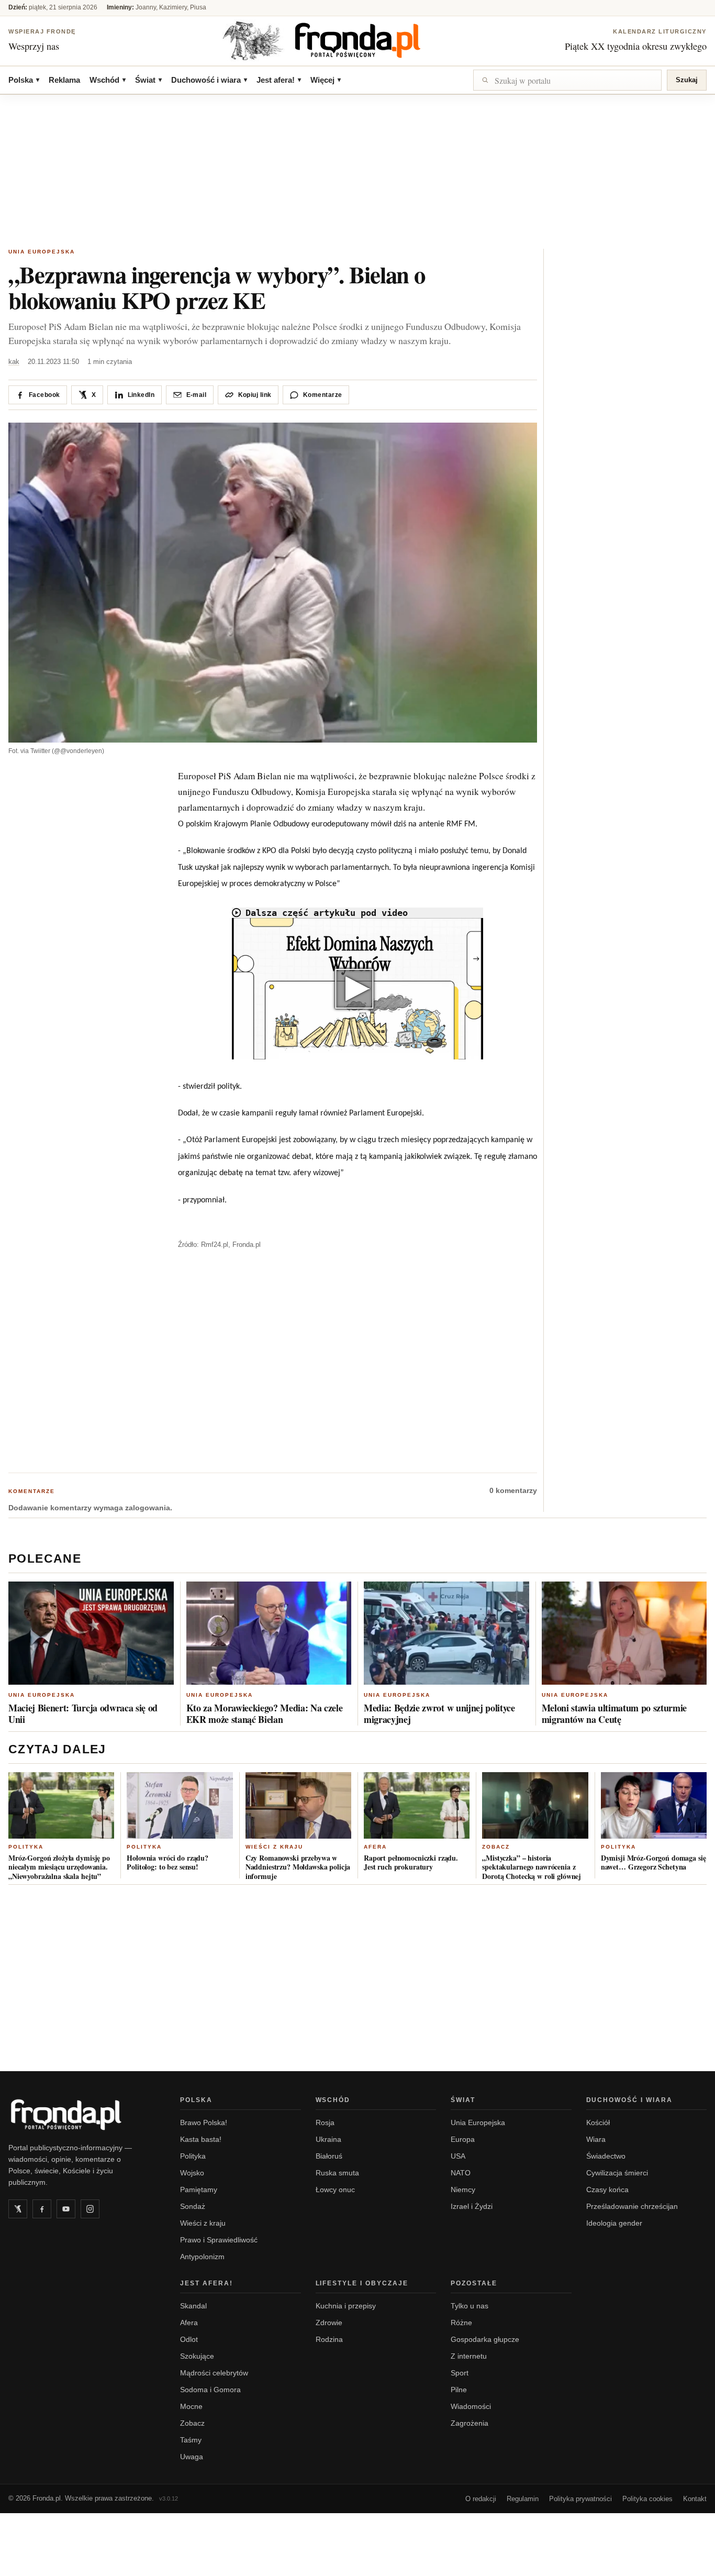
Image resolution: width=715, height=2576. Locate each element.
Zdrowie (329, 2323)
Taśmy (191, 2440)
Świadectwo (606, 2156)
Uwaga (192, 2457)
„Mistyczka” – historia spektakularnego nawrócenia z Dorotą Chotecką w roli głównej (532, 1867)
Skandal (193, 2306)
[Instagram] (90, 2209)
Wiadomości (471, 2406)
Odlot (189, 2339)
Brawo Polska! (204, 2122)
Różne (461, 2323)
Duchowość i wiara (209, 80)
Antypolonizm (202, 2257)
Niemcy (463, 2190)
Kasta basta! (201, 2139)
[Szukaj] (567, 80)
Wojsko (192, 2173)
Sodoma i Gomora (210, 2390)
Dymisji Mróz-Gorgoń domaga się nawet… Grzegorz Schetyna (653, 1862)
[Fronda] (357, 40)
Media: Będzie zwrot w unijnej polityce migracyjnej (439, 1713)
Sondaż (193, 2206)
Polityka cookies (647, 2499)
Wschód (108, 80)
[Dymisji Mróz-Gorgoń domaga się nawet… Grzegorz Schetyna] (654, 1805)
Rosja (325, 2122)
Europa (463, 2139)
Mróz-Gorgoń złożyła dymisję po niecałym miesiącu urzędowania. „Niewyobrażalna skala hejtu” (59, 1867)
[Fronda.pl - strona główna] (82, 2115)
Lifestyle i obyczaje (362, 2283)
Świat (148, 80)
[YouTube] (66, 2209)
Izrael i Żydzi (472, 2206)
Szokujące (197, 2356)
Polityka (26, 1847)
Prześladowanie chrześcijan (632, 2206)
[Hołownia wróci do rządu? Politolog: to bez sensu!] (180, 1805)
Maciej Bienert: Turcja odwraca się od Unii (83, 1713)
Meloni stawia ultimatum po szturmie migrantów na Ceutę (615, 1713)
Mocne (191, 2406)
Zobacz (496, 1847)
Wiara (596, 2139)
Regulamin (523, 2499)
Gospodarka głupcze (485, 2339)
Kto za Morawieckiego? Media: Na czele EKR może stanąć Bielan (265, 1713)
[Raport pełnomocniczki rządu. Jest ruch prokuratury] (417, 1805)
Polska (24, 80)
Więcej (326, 80)
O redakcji (481, 2499)
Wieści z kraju (274, 1847)
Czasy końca (607, 2190)
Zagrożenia (470, 2423)
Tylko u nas (470, 2306)
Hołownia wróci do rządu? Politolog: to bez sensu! (167, 1862)
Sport (460, 2373)
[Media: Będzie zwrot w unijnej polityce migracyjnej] (446, 1633)
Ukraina (328, 2139)
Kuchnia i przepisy (346, 2306)
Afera (375, 1847)
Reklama (64, 80)
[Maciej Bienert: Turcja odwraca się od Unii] (91, 1633)
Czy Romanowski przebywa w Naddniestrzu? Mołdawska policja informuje (298, 1867)
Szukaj (687, 80)
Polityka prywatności (580, 2499)
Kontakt (695, 2499)
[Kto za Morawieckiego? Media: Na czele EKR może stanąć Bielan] (269, 1633)
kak (14, 362)
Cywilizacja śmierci (617, 2173)
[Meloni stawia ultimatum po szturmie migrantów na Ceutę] (624, 1633)
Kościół (598, 2122)
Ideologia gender (614, 2223)
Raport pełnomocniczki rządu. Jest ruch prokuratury (411, 1862)
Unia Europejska (42, 252)
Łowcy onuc (335, 2190)
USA (458, 2156)
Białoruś (329, 2156)
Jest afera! (279, 80)
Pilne (459, 2390)
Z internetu (469, 2356)
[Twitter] (18, 2209)
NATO (461, 2173)
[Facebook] (42, 2209)
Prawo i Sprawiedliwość (219, 2240)
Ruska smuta (337, 2173)
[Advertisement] (357, 173)
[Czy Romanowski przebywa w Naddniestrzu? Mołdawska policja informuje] (298, 1805)
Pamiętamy (199, 2190)
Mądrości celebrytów (214, 2373)
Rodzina (329, 2339)
